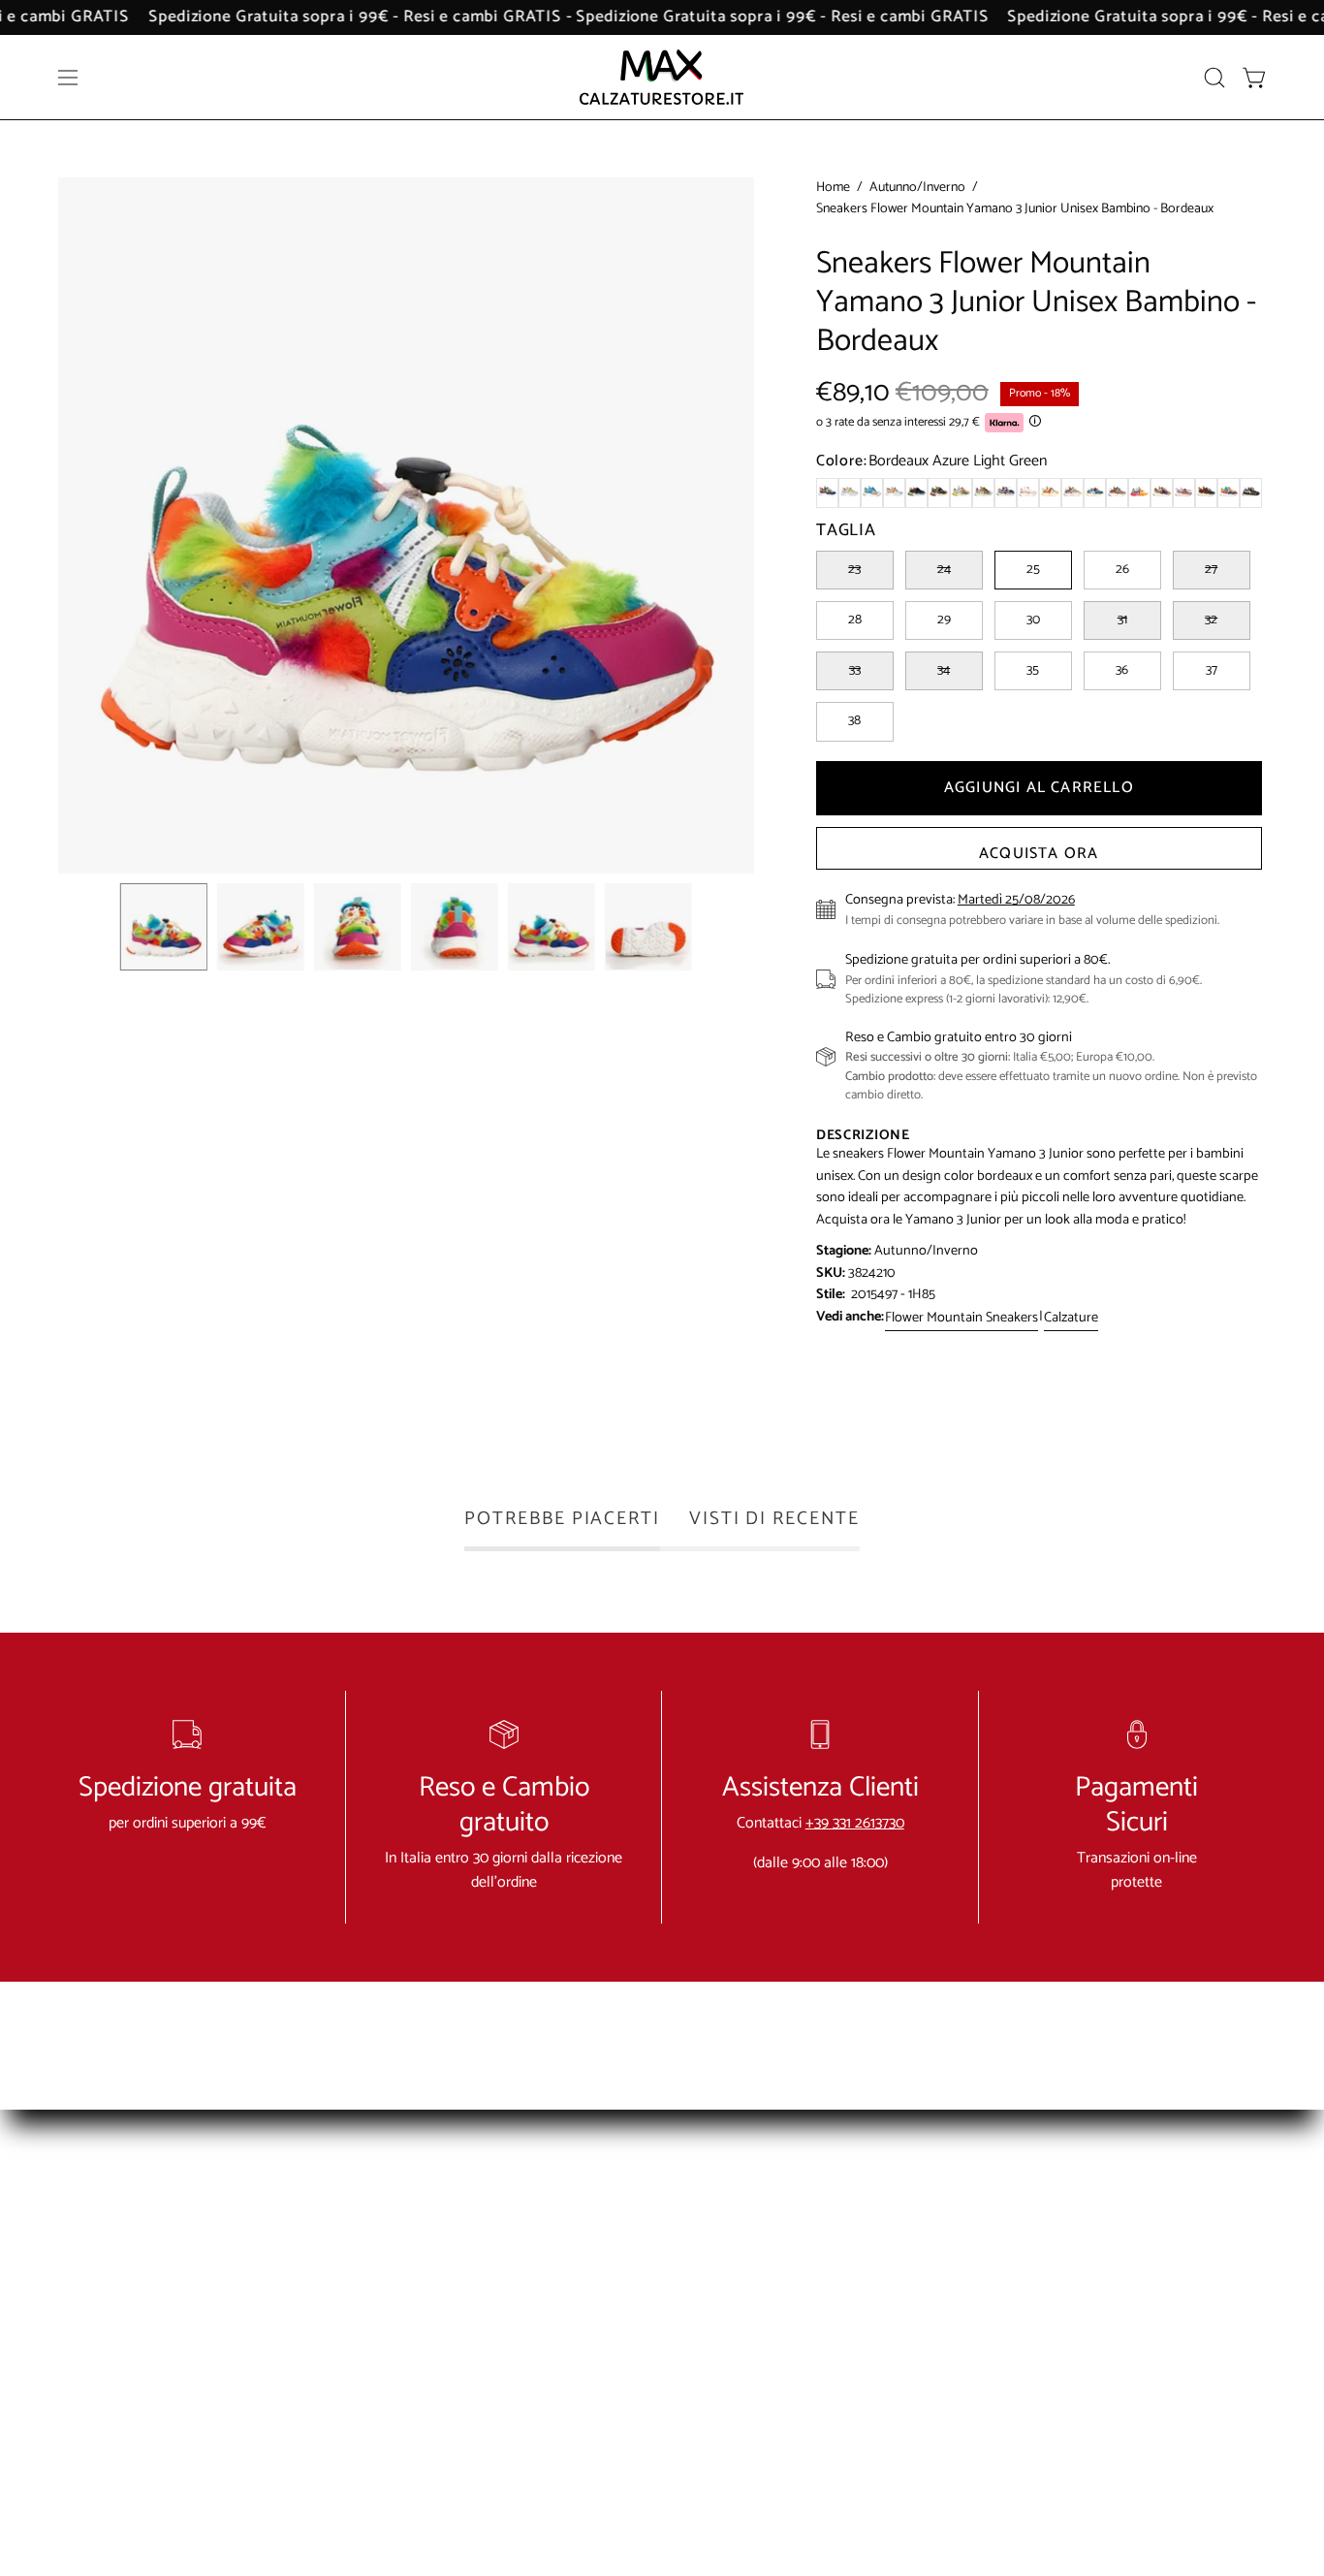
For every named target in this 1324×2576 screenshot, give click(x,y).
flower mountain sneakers (961, 1318)
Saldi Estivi (1005, 2278)
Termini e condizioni (786, 2214)
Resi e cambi (763, 2246)
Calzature (1071, 1318)
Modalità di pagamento (547, 2278)
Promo (994, 2406)
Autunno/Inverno (917, 188)
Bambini (997, 2374)
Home (833, 188)
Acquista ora (1039, 854)
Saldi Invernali (1016, 2246)
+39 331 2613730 (855, 1823)
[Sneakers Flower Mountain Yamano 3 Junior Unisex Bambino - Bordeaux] (164, 927)
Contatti (499, 2214)
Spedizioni (505, 2310)
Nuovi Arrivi (1009, 2214)
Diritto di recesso (777, 2310)
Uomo (993, 2342)
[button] (1214, 78)
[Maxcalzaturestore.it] (662, 77)
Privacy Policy (766, 2278)
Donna (993, 2310)
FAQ (489, 2246)
